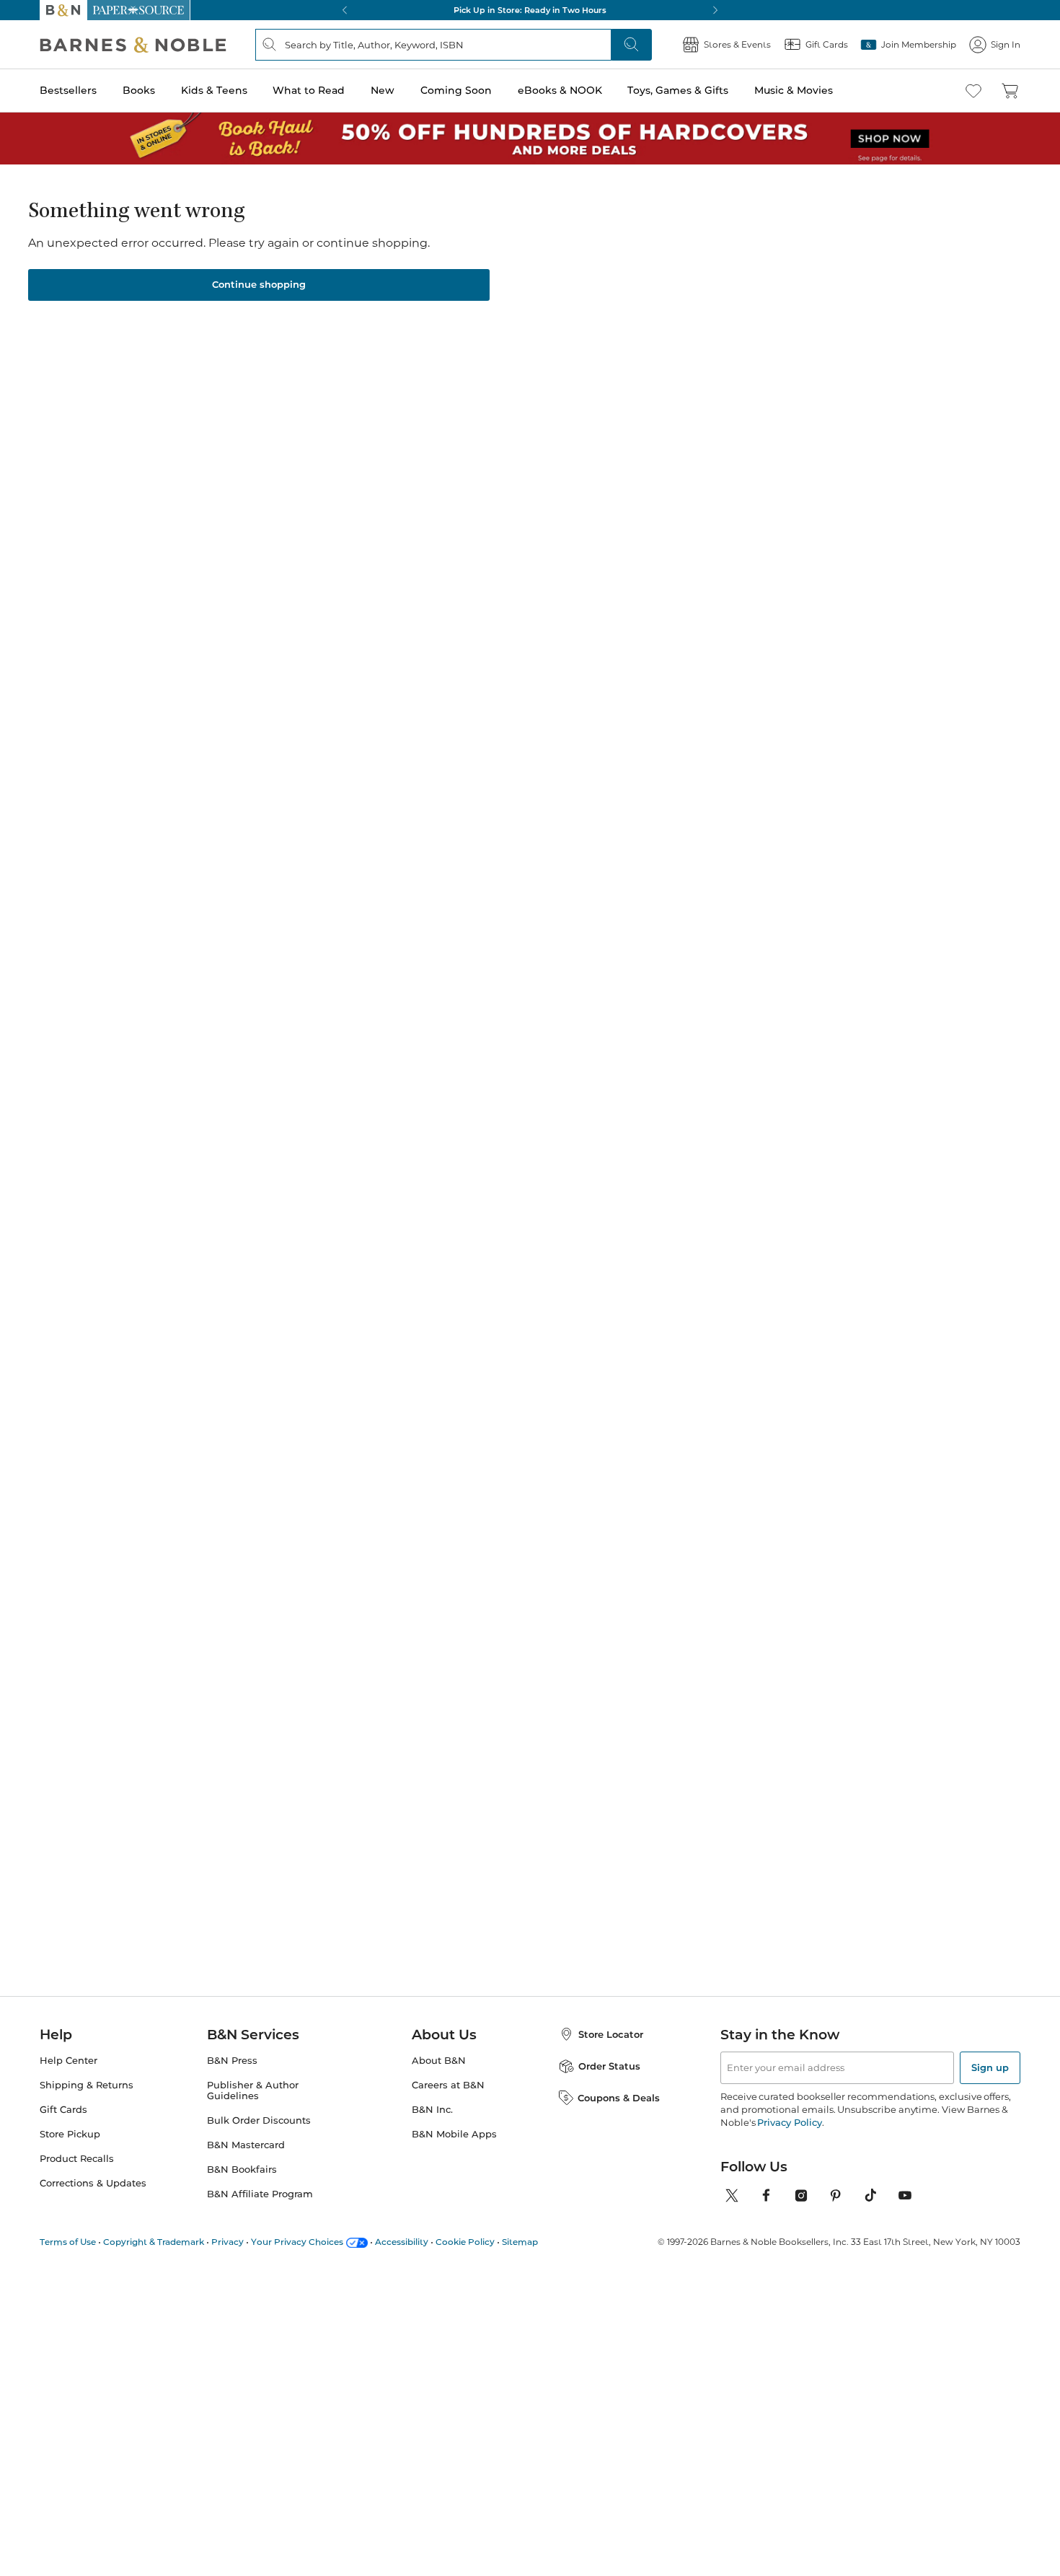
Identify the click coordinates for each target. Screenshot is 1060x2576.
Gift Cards (63, 2110)
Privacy (228, 2242)
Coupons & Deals (619, 2098)
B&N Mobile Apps (454, 2134)
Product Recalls (77, 2159)
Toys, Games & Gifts (678, 90)
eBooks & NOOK (560, 90)
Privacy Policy (789, 2122)
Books (139, 90)
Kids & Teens (214, 90)
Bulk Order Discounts (259, 2120)
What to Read (309, 90)
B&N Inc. (432, 2110)
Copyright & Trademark (154, 2242)
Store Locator (611, 2034)
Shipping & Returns (87, 2085)
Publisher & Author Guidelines (253, 2091)
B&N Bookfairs (242, 2170)
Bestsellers (68, 90)
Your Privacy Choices (297, 2242)
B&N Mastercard (246, 2145)
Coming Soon (456, 90)
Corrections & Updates (93, 2183)
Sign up (990, 2067)
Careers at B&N (448, 2085)
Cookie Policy (465, 2242)
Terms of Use (68, 2242)
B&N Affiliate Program (260, 2194)
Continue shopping (259, 284)
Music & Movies (794, 90)
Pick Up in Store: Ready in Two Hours (530, 10)
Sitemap (520, 2242)
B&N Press (232, 2061)
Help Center (69, 2061)
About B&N (439, 2061)
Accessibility (402, 2242)
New (383, 90)
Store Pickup (70, 2134)
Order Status (609, 2066)
